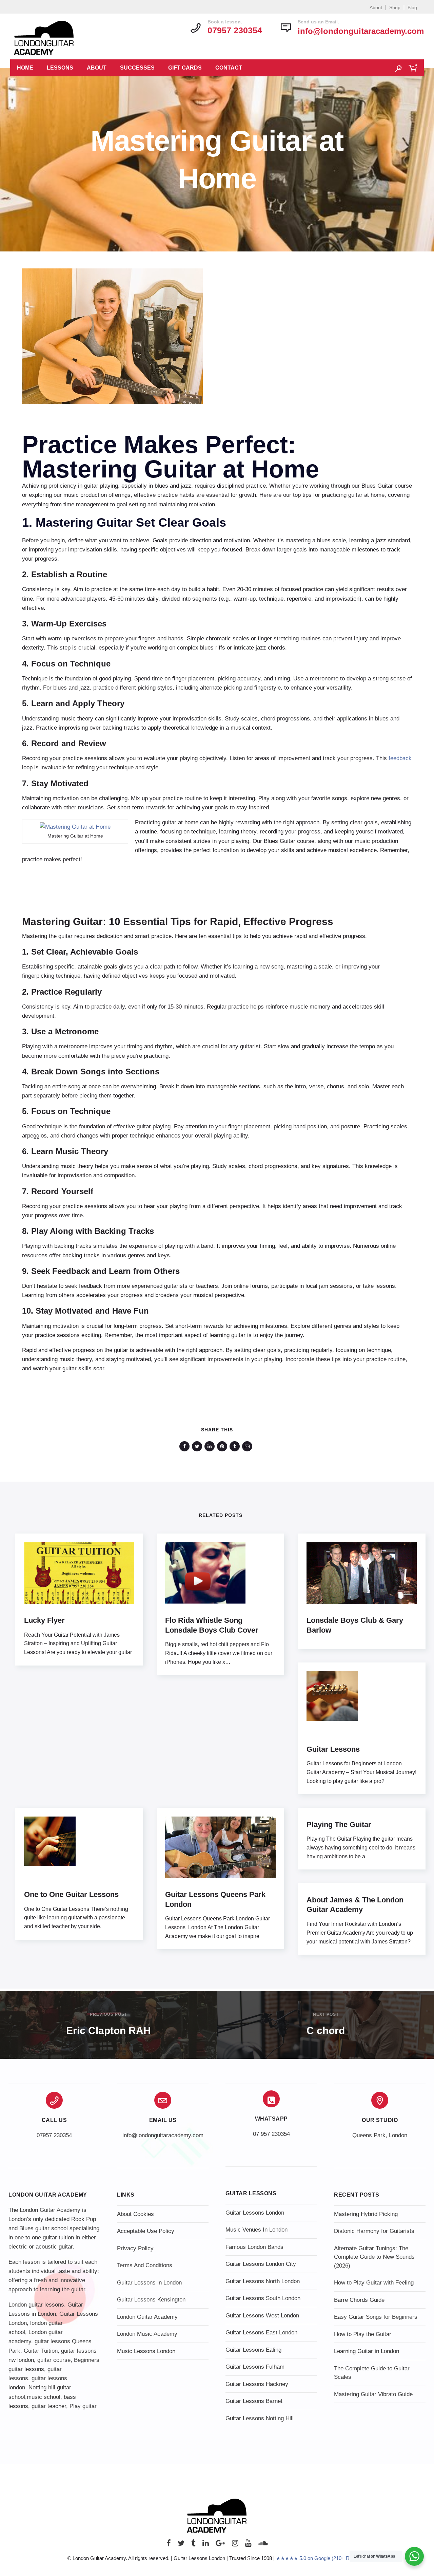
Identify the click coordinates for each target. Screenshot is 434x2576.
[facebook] (186, 1446)
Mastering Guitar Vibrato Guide (373, 2394)
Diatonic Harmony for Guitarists (374, 2231)
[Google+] (220, 2545)
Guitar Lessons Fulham (255, 2367)
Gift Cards (185, 68)
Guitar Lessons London (255, 2213)
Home (25, 68)
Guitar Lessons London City (261, 2264)
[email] (248, 1446)
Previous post (108, 2014)
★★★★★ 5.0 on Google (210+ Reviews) (321, 2558)
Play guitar (83, 2406)
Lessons (60, 68)
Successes (137, 68)
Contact (229, 68)
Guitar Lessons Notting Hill (260, 2418)
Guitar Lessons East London (261, 2333)
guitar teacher (49, 2406)
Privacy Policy (135, 2248)
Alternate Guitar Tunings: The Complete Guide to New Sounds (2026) (374, 2257)
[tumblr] (236, 1446)
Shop (395, 7)
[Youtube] (248, 2545)
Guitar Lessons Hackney (257, 2384)
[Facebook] (169, 2545)
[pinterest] (223, 1446)
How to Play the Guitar (363, 2334)
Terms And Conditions (145, 2265)
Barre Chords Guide (359, 2300)
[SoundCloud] (263, 2545)
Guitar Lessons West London (262, 2316)
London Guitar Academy (147, 2317)
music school (44, 2397)
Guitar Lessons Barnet (254, 2401)
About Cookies (135, 2214)
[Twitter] (181, 2545)
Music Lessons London (146, 2351)
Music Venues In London (257, 2230)
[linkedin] (211, 1446)
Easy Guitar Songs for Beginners (376, 2317)
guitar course (54, 2360)
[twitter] (198, 1446)
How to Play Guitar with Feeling (374, 2283)
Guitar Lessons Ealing (253, 2350)
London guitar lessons (36, 2305)
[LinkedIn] (206, 2545)
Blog (412, 7)
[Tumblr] (193, 2545)
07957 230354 (54, 2135)
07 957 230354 (271, 2134)
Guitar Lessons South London (263, 2298)
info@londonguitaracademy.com (361, 31)
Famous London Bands (254, 2247)
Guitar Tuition (41, 2351)
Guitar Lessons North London (263, 2281)
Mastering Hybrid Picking (366, 2214)
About (376, 7)
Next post (326, 2014)
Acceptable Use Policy (146, 2231)
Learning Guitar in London (367, 2351)
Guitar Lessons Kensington (151, 2300)
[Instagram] (235, 2545)
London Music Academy (147, 2334)
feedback (400, 758)
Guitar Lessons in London (149, 2283)
